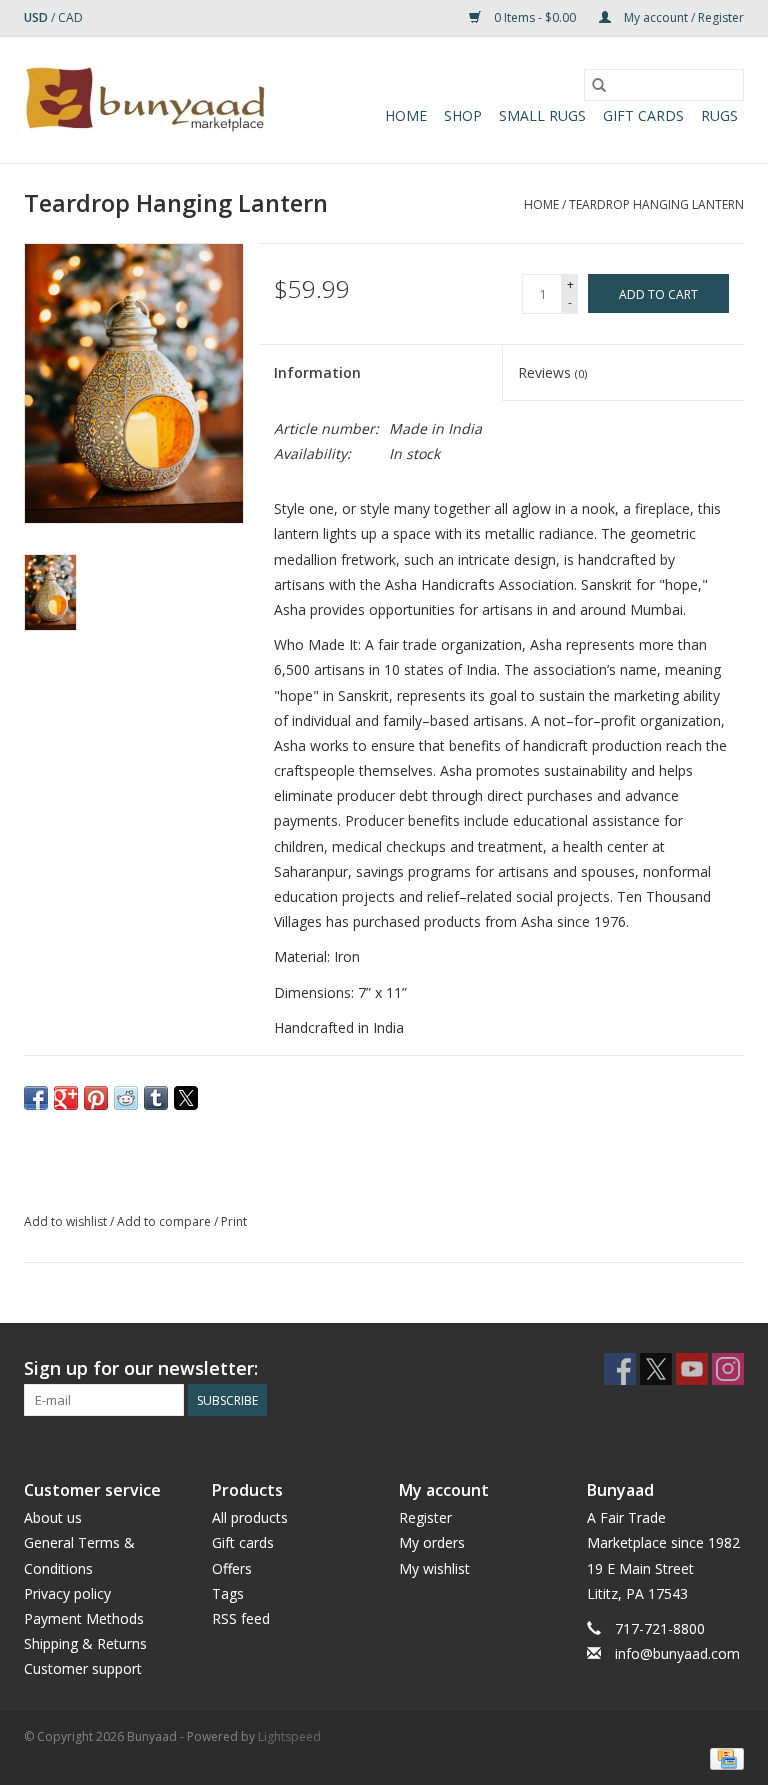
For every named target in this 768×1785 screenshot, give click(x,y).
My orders (432, 1542)
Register (425, 1517)
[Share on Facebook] (36, 1098)
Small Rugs (542, 115)
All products (250, 1517)
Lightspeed (289, 1736)
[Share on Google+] (66, 1098)
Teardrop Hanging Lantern (656, 204)
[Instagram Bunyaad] (728, 1369)
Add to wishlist (67, 1221)
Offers (232, 1568)
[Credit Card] (723, 1757)
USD (37, 17)
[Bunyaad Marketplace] (146, 100)
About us (53, 1517)
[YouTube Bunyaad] (692, 1369)
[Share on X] (186, 1098)
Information (317, 372)
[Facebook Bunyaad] (620, 1369)
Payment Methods (84, 1618)
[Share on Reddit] (126, 1098)
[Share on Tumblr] (156, 1098)
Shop (463, 115)
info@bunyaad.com (677, 1653)
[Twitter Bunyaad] (656, 1369)
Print (234, 1221)
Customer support (83, 1668)
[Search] (599, 85)
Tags (228, 1593)
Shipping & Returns (85, 1643)
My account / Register (682, 17)
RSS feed (241, 1618)
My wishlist (434, 1568)
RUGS (719, 115)
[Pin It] (96, 1098)
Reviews (552, 372)
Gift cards (643, 115)
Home (406, 115)
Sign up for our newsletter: (141, 1368)
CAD (70, 17)
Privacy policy (67, 1593)
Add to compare (165, 1221)
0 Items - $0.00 (535, 17)
